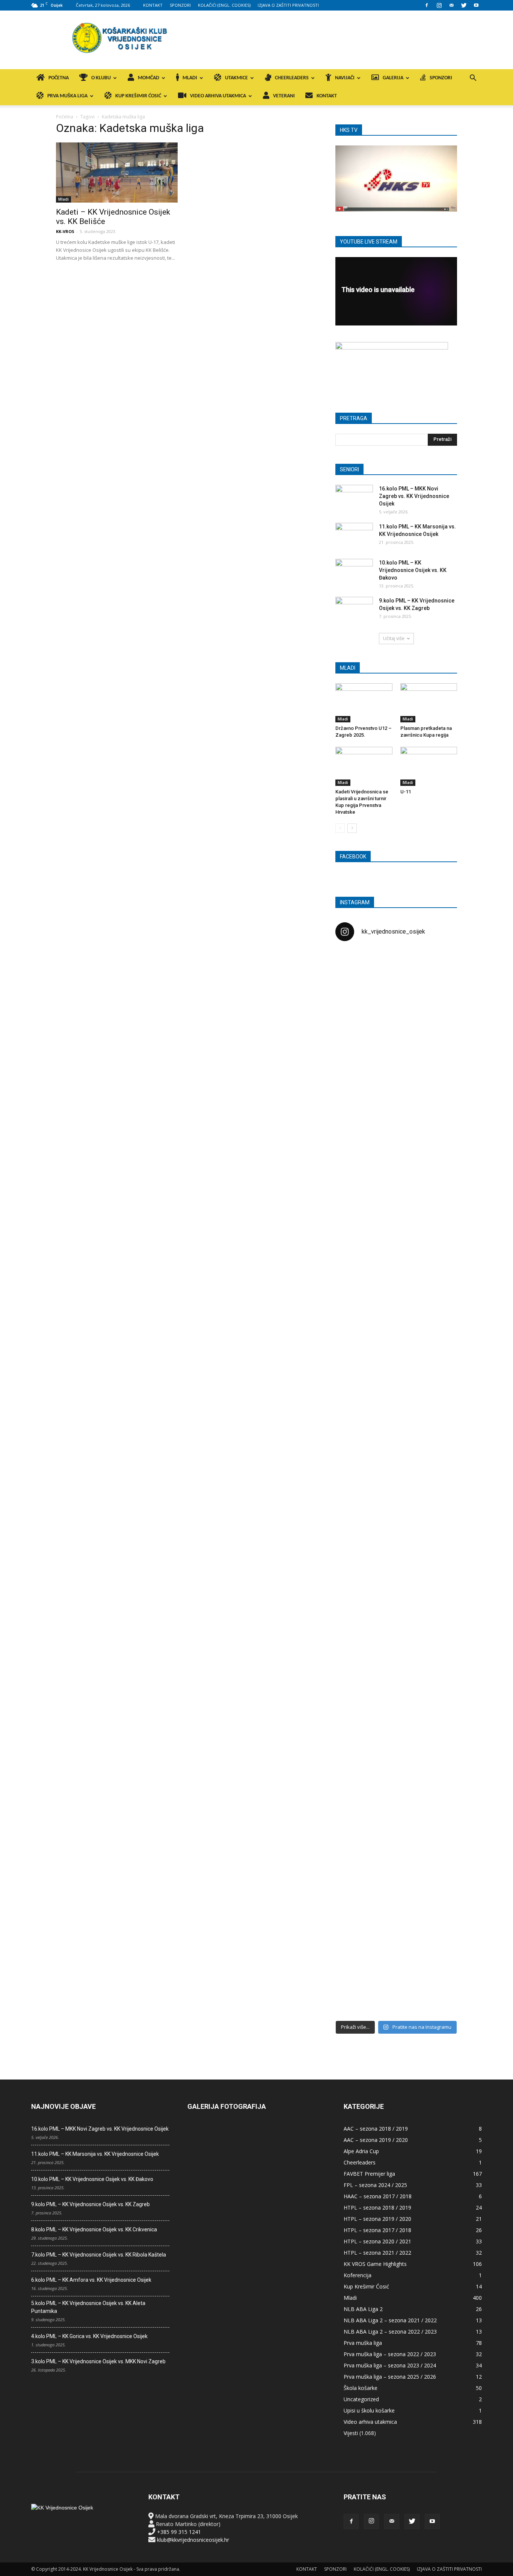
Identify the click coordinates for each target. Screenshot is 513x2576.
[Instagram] (439, 5)
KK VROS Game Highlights (375, 2264)
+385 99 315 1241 (179, 2532)
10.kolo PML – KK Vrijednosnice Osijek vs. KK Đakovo (413, 570)
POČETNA (59, 78)
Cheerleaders (360, 2162)
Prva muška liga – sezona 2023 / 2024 (390, 2365)
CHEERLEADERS (292, 78)
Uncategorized (361, 2399)
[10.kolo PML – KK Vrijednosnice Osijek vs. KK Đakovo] (354, 572)
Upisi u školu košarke (369, 2410)
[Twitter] (464, 5)
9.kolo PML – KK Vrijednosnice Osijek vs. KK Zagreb (91, 2204)
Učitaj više (394, 638)
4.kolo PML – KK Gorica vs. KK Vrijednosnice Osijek (89, 2336)
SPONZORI (180, 5)
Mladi (63, 199)
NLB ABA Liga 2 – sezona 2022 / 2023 (390, 2332)
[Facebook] (427, 5)
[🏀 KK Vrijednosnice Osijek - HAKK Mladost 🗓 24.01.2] (396, 994)
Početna (65, 117)
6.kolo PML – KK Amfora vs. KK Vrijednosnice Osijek (91, 2280)
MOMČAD (149, 78)
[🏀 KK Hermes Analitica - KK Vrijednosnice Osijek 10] (355, 1951)
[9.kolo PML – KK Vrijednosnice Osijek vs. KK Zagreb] (354, 610)
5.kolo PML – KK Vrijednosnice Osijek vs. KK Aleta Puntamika (88, 2307)
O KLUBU (101, 78)
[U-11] (429, 766)
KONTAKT (153, 5)
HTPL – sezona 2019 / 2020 (377, 2219)
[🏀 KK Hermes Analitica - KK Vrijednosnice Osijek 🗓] (396, 1963)
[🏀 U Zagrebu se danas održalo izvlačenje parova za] (438, 1363)
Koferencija (358, 2275)
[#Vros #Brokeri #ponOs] (396, 1233)
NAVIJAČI (345, 78)
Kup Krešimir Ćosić (366, 2286)
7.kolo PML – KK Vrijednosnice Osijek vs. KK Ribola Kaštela (99, 2255)
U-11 (406, 792)
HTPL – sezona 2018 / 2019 (377, 2207)
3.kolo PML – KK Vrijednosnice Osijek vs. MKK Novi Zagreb (98, 2361)
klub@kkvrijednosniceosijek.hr (193, 2540)
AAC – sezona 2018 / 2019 (376, 2129)
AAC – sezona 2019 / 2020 (376, 2140)
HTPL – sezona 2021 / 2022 (377, 2253)
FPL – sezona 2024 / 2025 (375, 2185)
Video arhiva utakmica (370, 2422)
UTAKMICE (236, 78)
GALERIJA (393, 78)
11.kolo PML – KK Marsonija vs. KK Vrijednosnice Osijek (95, 2154)
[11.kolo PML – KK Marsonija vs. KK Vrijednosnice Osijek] (354, 536)
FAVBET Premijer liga (369, 2174)
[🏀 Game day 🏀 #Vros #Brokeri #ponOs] (438, 966)
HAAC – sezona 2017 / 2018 (378, 2196)
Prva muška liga (363, 2343)
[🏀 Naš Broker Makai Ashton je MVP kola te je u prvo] (355, 1629)
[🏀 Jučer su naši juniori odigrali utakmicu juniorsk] (355, 1084)
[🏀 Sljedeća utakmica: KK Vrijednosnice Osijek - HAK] (355, 1268)
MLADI (190, 78)
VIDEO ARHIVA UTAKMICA (218, 96)
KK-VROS (65, 231)
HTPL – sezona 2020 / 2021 (377, 2241)
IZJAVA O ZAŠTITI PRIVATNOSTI (288, 5)
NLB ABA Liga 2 (363, 2309)
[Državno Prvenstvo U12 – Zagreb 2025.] (364, 703)
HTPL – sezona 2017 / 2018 (377, 2230)
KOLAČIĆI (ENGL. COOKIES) (224, 5)
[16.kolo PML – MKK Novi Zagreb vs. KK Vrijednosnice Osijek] (354, 498)
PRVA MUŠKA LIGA (67, 96)
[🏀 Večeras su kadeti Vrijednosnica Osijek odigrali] (438, 1708)
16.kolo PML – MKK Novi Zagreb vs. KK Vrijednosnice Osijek (414, 496)
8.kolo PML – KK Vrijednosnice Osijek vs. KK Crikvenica (94, 2229)
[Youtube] (476, 5)
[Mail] (451, 5)
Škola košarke (361, 2388)
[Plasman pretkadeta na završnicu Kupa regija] (429, 703)
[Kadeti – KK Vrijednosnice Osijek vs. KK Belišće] (117, 173)
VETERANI (284, 96)
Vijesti (351, 2433)
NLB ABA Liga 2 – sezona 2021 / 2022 (390, 2320)
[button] (473, 79)
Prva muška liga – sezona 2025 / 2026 (390, 2377)
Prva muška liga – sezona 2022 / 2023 (390, 2354)
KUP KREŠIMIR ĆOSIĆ (138, 96)
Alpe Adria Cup (361, 2151)
